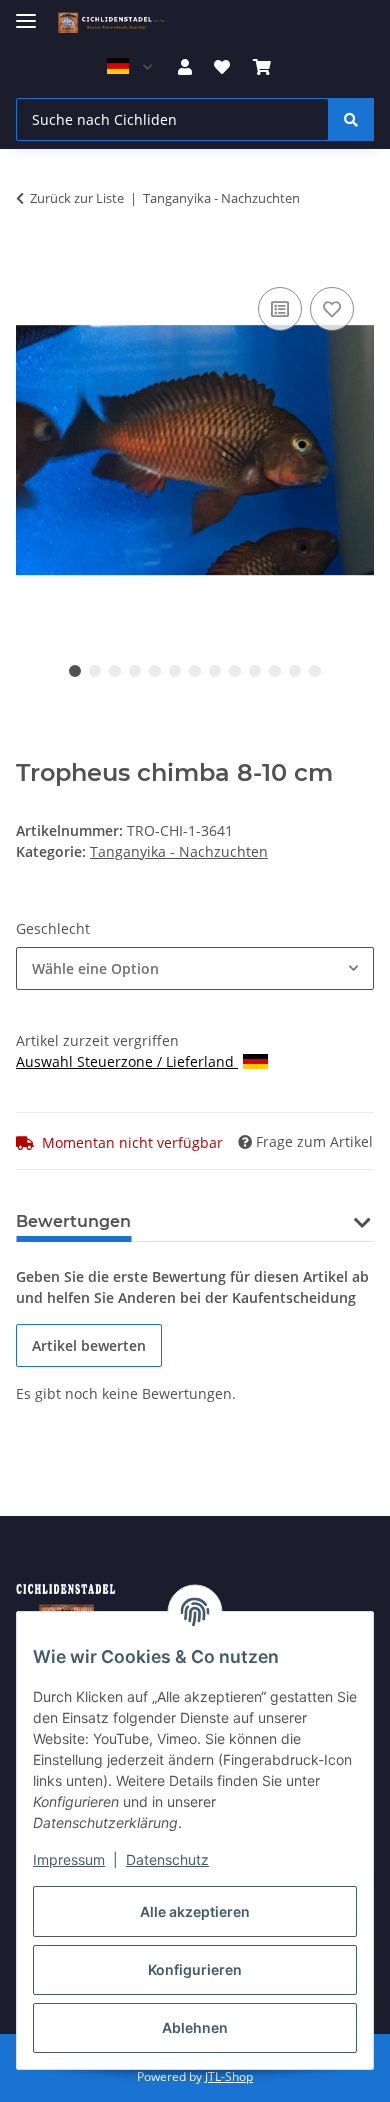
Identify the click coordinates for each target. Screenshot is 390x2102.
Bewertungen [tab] (73, 1221)
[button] (185, 67)
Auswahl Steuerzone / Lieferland (127, 1061)
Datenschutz (167, 1859)
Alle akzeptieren (195, 1911)
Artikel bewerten (89, 1345)
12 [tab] (295, 671)
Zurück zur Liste (77, 198)
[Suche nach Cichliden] (351, 119)
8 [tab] (215, 671)
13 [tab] (315, 671)
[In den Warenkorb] (32, 260)
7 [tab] (195, 671)
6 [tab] (175, 671)
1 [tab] (75, 671)
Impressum (69, 1859)
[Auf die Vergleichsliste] (280, 309)
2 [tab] (95, 671)
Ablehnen (195, 2027)
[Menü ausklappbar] (26, 12)
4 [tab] (135, 671)
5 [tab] (155, 671)
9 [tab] (235, 671)
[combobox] (195, 968)
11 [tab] (275, 671)
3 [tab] (115, 671)
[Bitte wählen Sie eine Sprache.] (129, 67)
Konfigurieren (195, 1969)
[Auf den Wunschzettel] (332, 309)
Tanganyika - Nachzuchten (179, 851)
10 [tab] (255, 671)
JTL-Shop (229, 2076)
